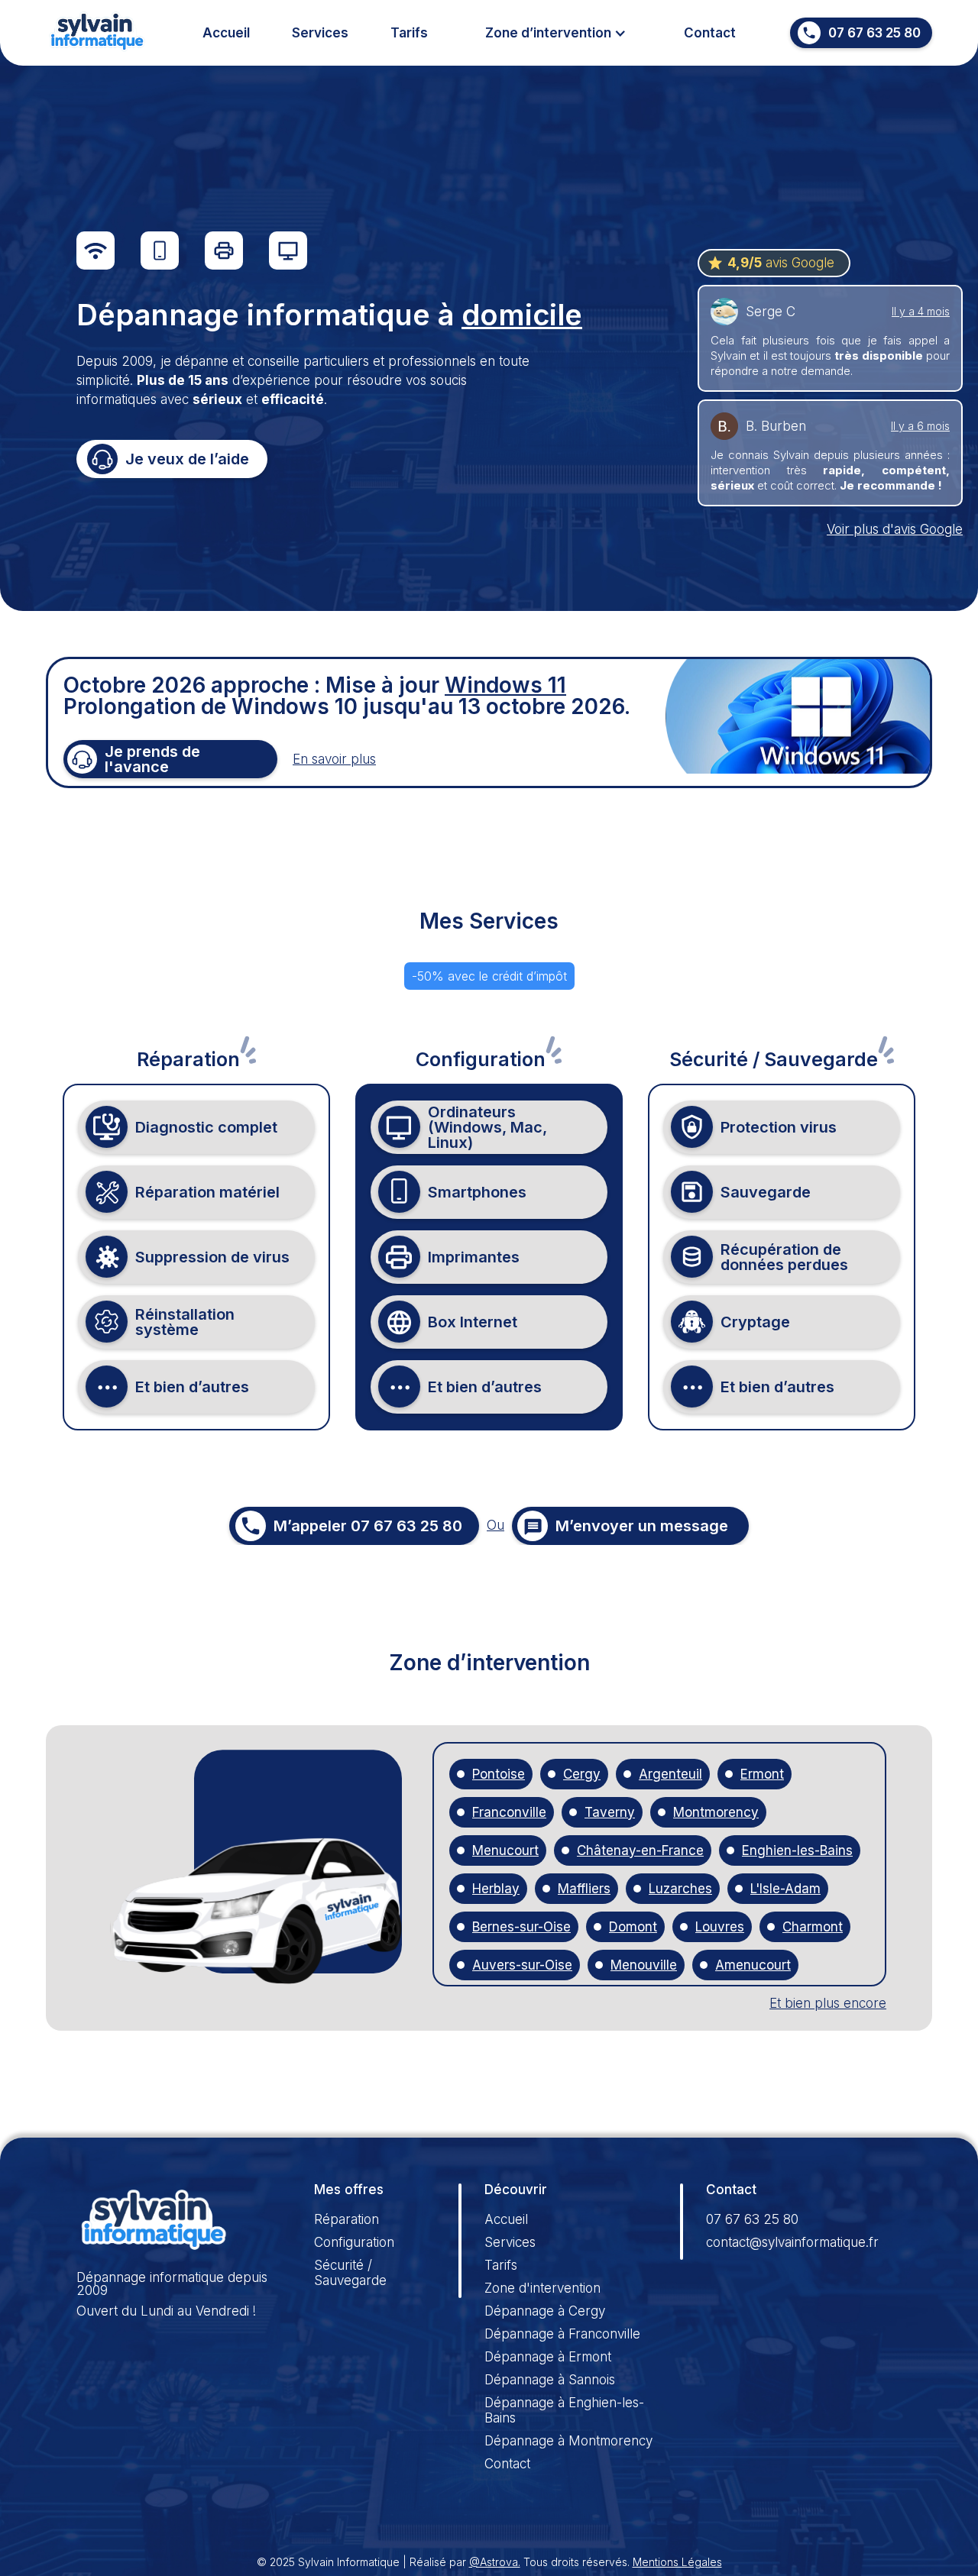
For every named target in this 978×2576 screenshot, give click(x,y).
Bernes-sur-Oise (521, 1927)
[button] (556, 33)
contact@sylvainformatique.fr (792, 2242)
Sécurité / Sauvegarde (350, 2273)
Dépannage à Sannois (550, 2380)
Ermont (762, 1774)
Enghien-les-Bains (797, 1851)
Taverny (610, 1813)
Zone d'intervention (542, 2288)
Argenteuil (670, 1774)
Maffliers (584, 1889)
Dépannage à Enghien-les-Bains (564, 2410)
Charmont (813, 1927)
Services (320, 33)
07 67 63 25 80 (752, 2219)
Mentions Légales (677, 2562)
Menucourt (505, 1851)
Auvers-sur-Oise (522, 1965)
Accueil (226, 33)
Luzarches (680, 1889)
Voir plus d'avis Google (895, 529)
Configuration (354, 2242)
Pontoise (499, 1774)
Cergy (582, 1774)
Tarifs (409, 33)
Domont (633, 1927)
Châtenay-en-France (640, 1851)
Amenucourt (753, 1965)
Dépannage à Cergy (545, 2311)
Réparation (347, 2219)
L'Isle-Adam (785, 1889)
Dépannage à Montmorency (568, 2441)
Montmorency (716, 1813)
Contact (710, 33)
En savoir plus (334, 759)
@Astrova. (495, 2562)
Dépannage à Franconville (562, 2334)
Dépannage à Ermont (548, 2357)
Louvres (720, 1927)
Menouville (644, 1965)
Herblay (496, 1889)
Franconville (509, 1813)
